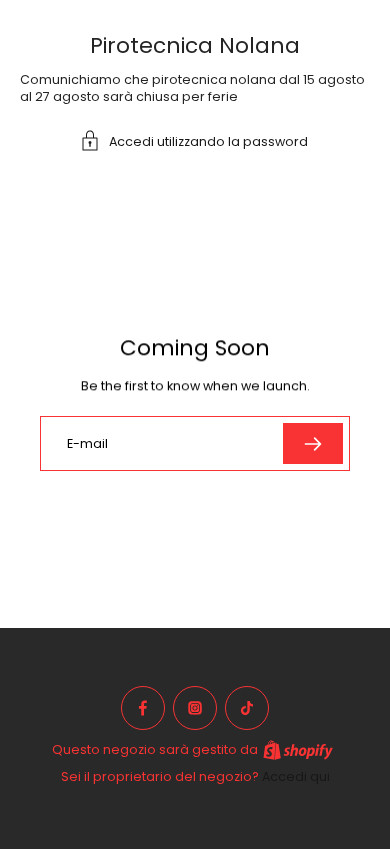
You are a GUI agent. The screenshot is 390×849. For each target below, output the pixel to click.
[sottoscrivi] (313, 443)
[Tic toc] (247, 708)
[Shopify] (298, 750)
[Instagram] (195, 708)
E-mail (87, 444)
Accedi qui (296, 776)
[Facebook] (143, 708)
